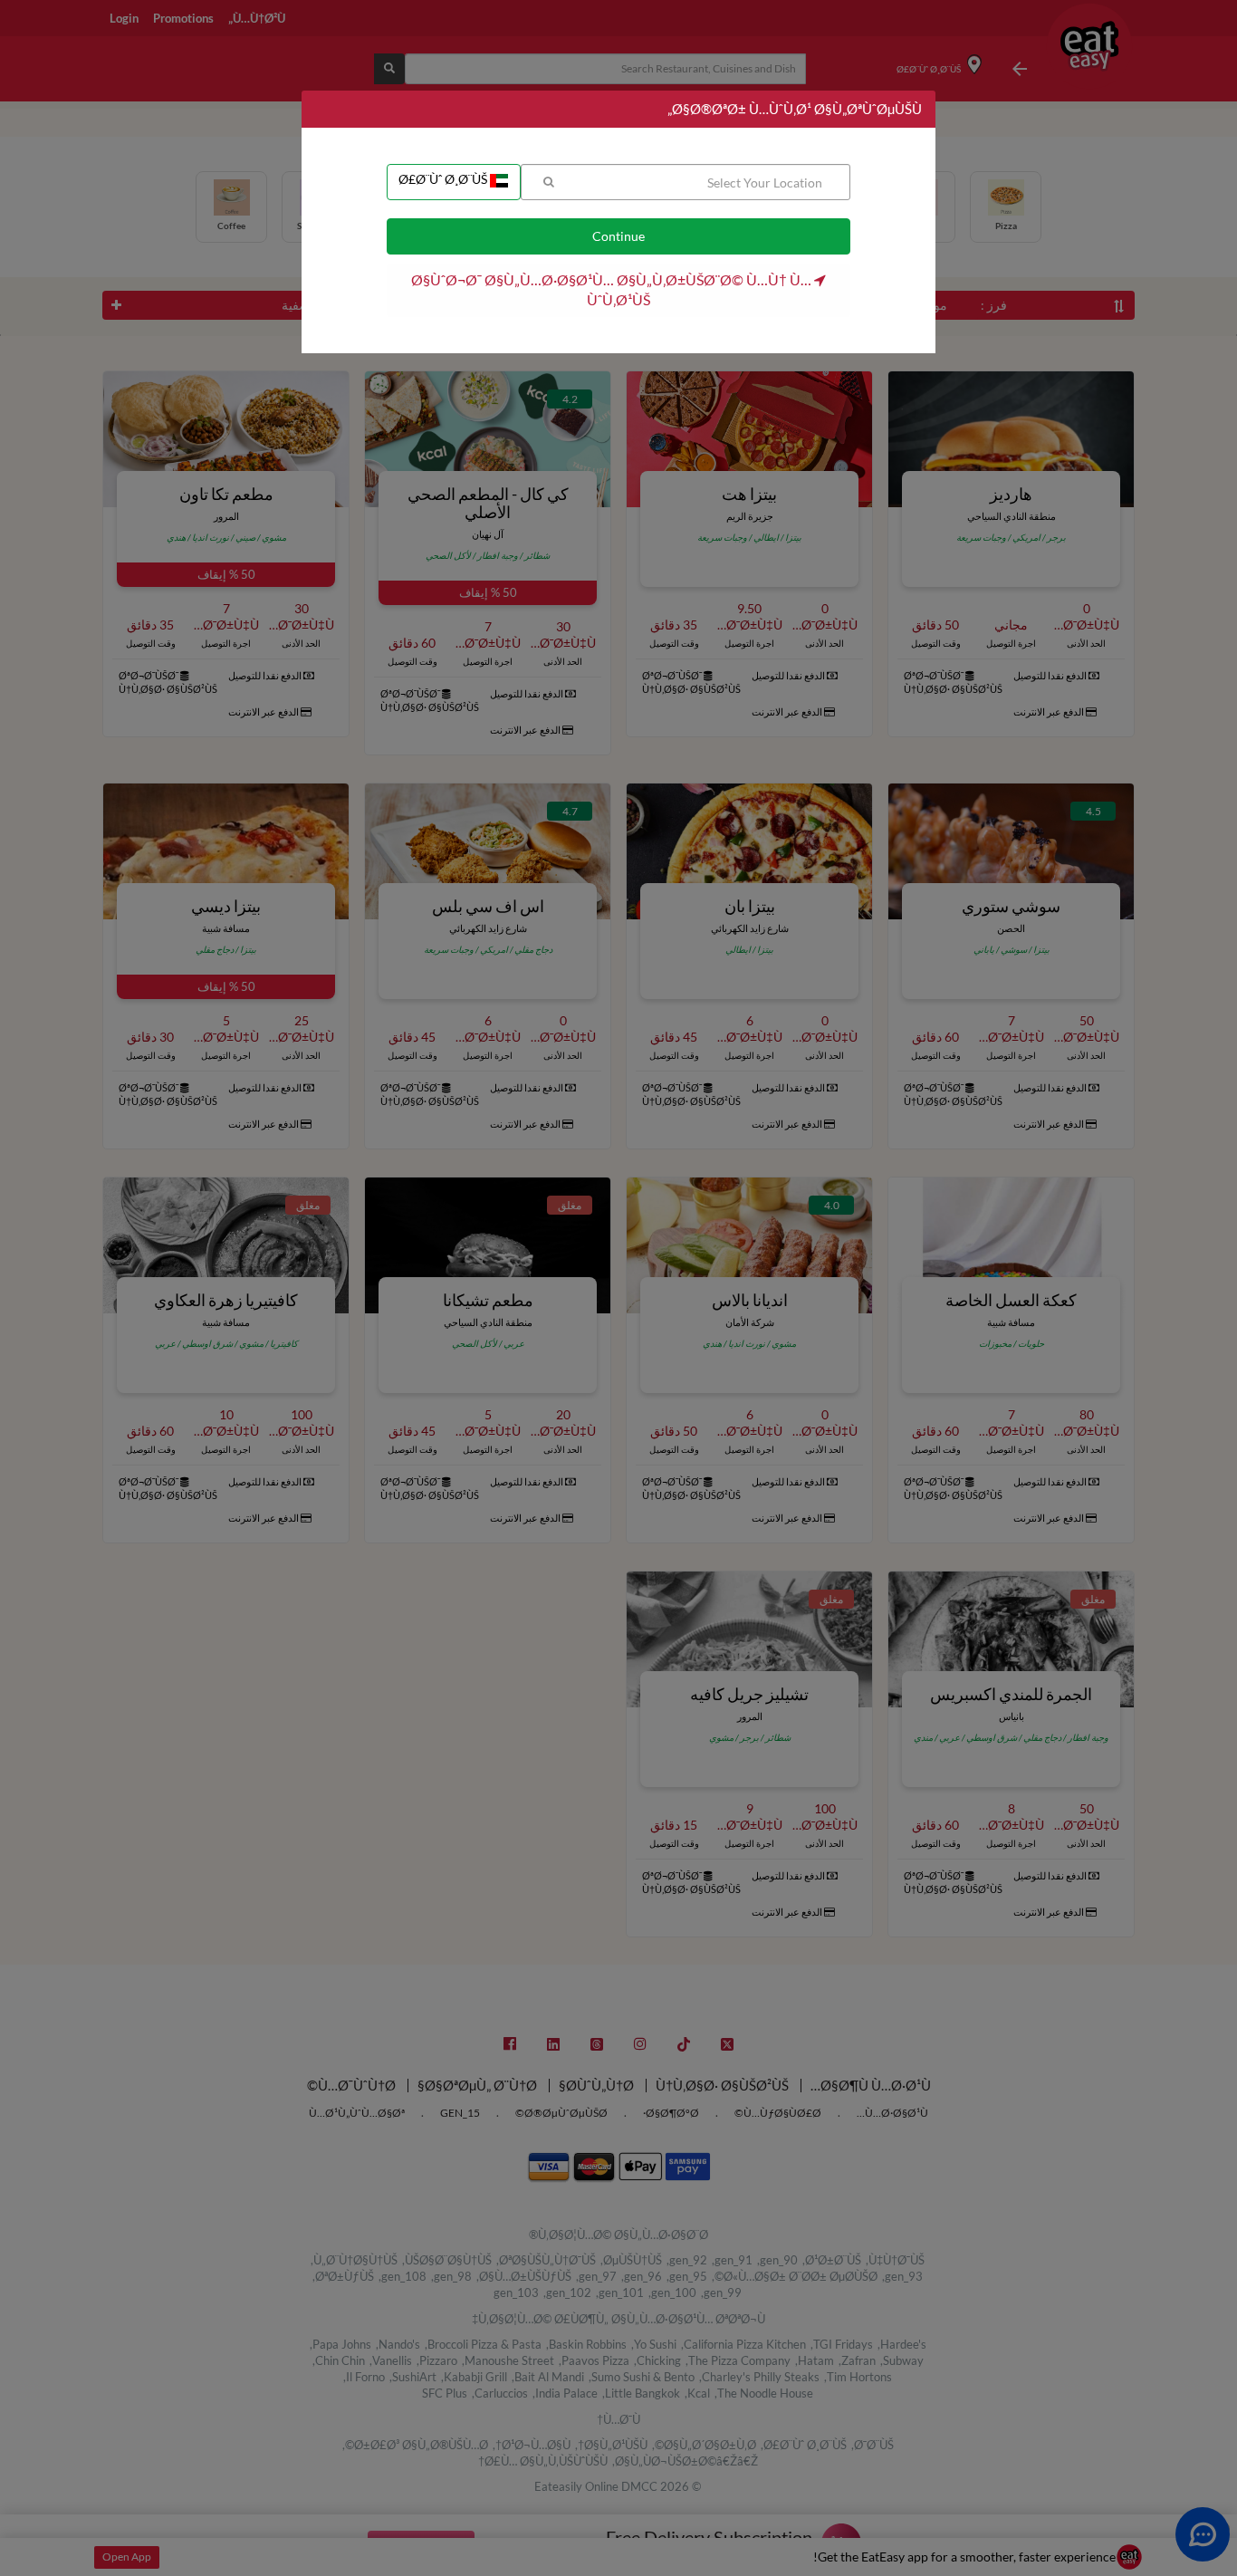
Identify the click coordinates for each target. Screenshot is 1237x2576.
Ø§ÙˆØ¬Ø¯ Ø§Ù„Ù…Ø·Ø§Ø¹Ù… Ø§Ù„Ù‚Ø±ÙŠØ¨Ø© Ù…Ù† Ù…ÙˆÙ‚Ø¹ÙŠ (613, 289)
